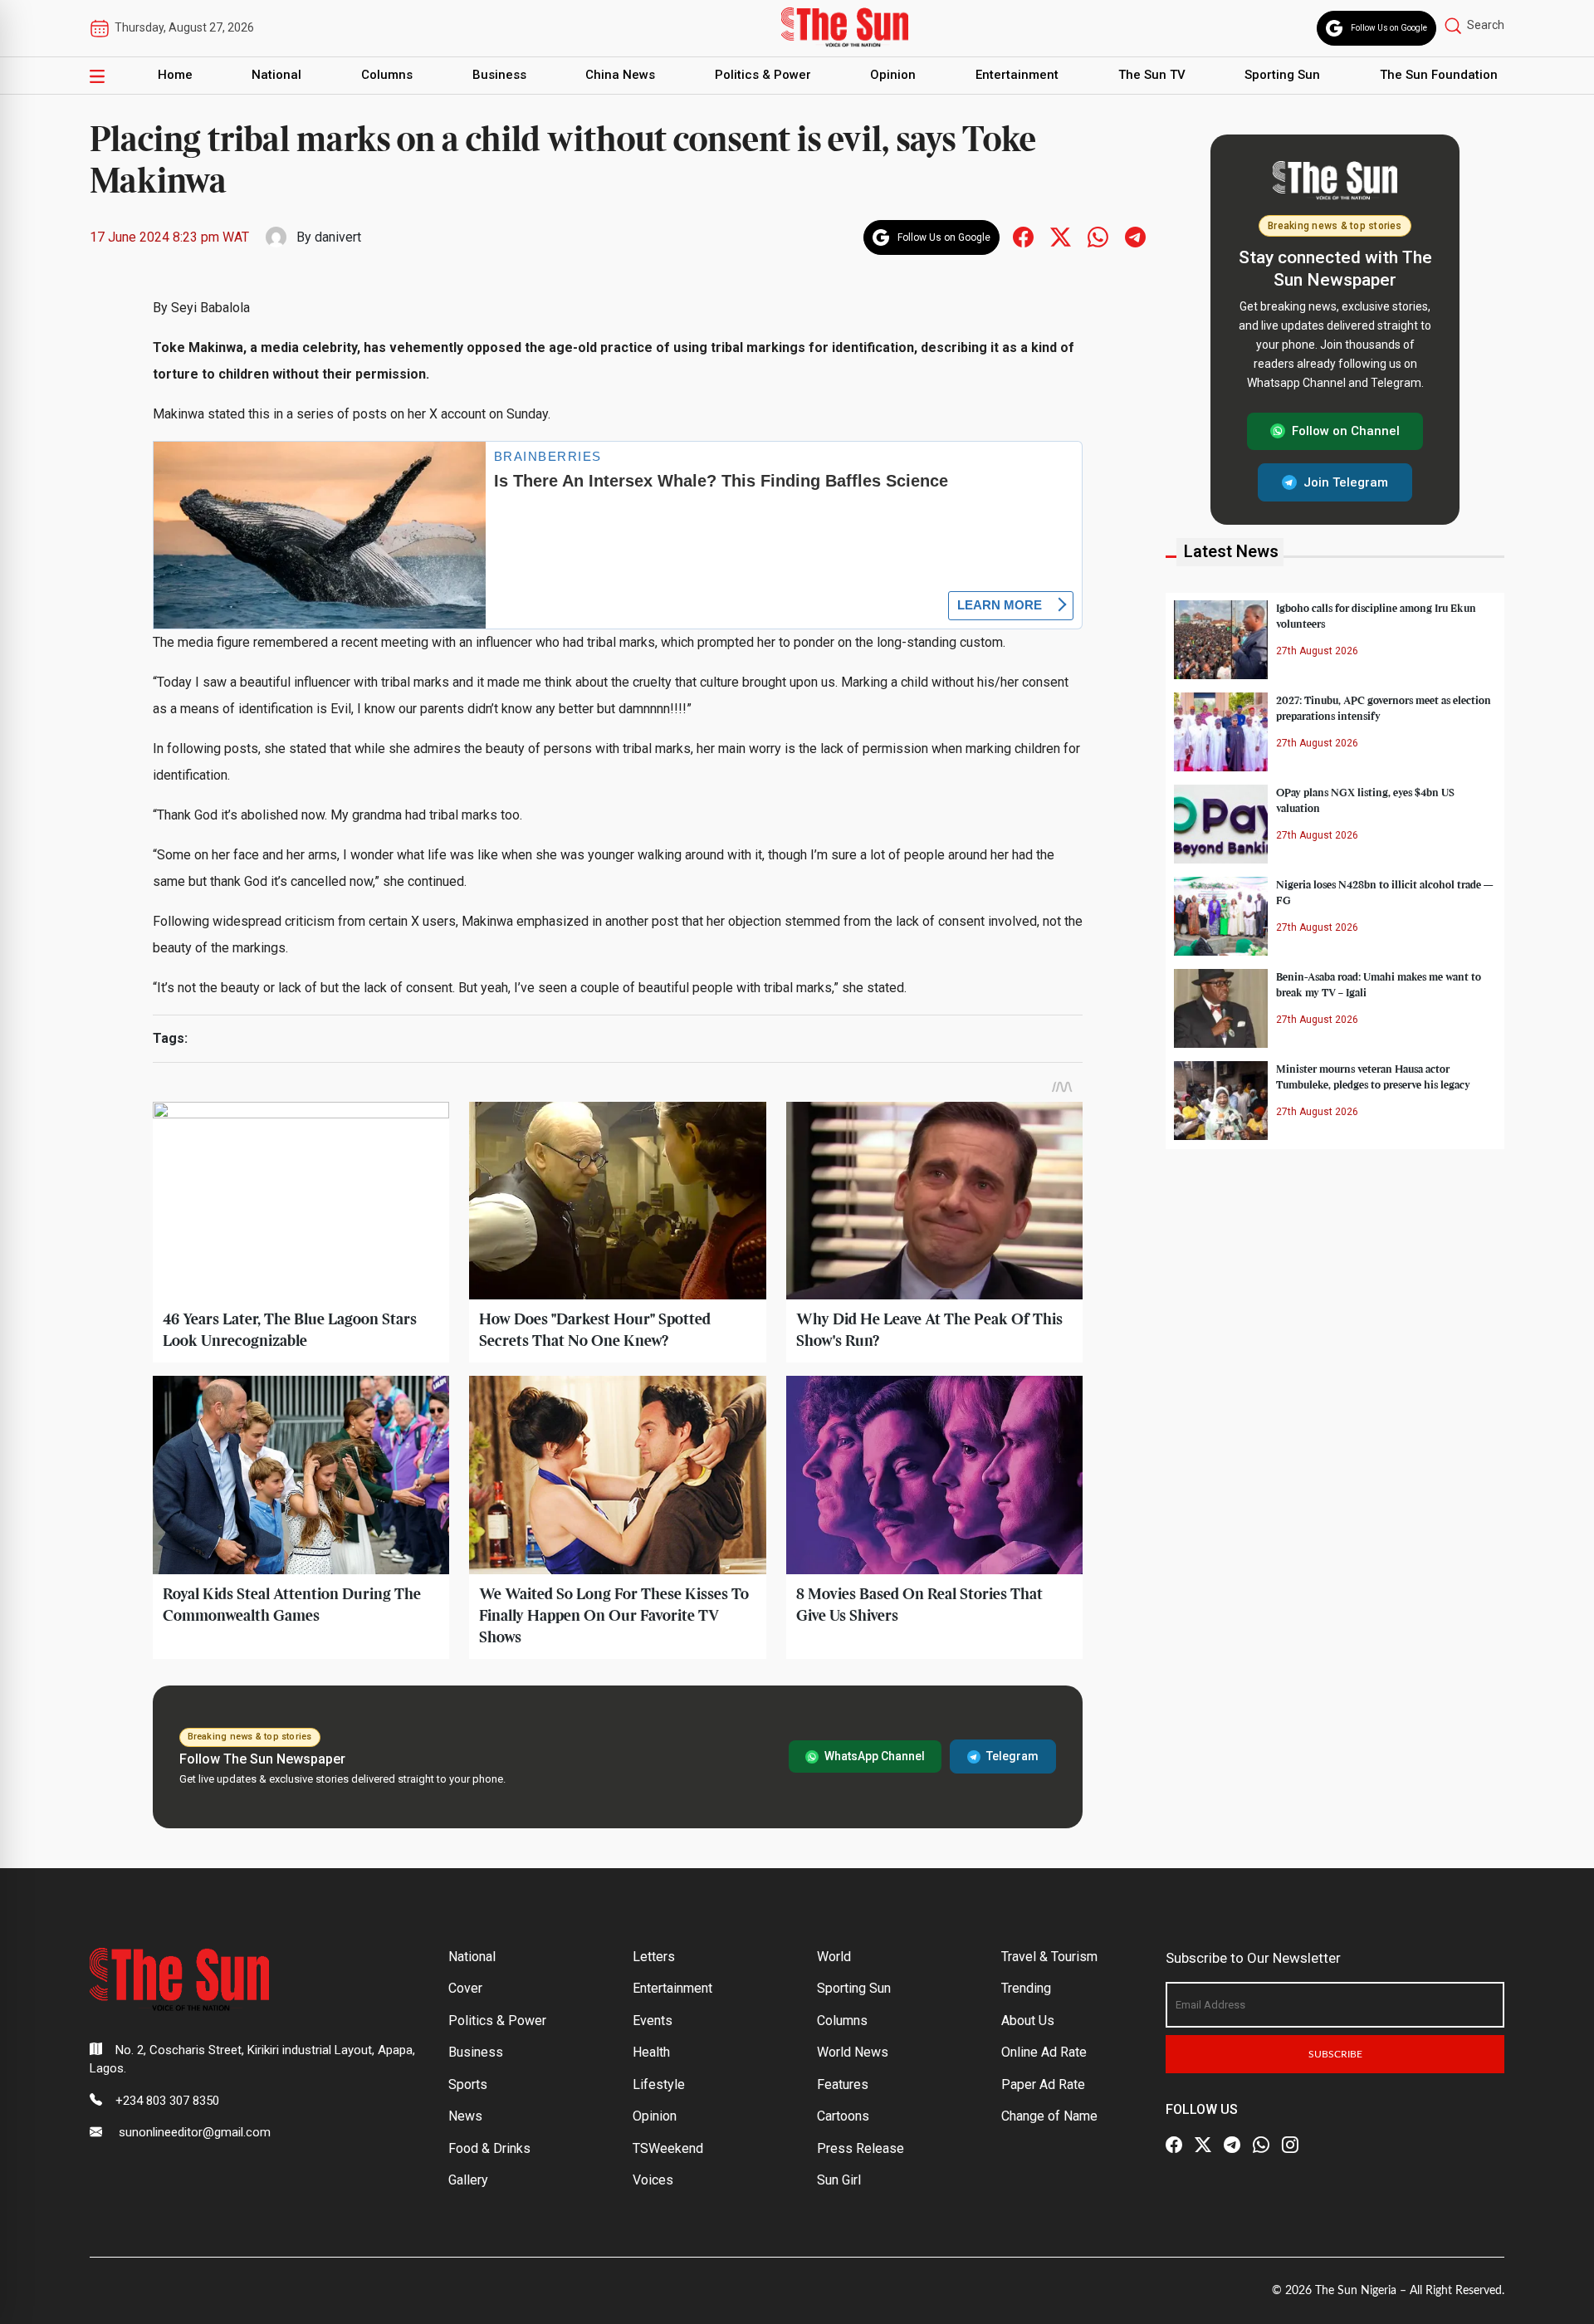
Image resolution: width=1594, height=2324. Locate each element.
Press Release (861, 2148)
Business (499, 75)
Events (653, 2021)
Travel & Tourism (1049, 1957)
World (834, 1957)
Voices (653, 2180)
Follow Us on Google (1389, 28)
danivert (338, 237)
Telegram (1012, 1756)
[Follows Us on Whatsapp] (1098, 236)
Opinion (893, 75)
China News (620, 75)
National (276, 75)
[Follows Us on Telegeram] (1135, 236)
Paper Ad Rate (1043, 2084)
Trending (1026, 1988)
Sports (468, 2084)
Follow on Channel (1346, 431)
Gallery (468, 2180)
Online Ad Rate (1044, 2052)
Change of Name (1049, 2116)
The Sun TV (1152, 75)
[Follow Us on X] (1203, 2145)
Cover (465, 1988)
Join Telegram (1346, 482)
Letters (654, 1957)
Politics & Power (763, 75)
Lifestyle (659, 2084)
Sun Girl (839, 2180)
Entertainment (1017, 75)
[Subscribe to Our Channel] (1232, 2145)
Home (175, 75)
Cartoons (843, 2116)
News (465, 2116)
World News (853, 2052)
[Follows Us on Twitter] (1061, 236)
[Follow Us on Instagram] (1290, 2145)
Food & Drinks (489, 2148)
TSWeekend (668, 2148)
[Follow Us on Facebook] (1174, 2145)
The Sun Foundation (1439, 75)
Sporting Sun (1282, 75)
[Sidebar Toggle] (97, 76)
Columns (387, 75)
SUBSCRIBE (1335, 2054)
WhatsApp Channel (875, 1756)
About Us (1028, 2021)
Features (843, 2084)
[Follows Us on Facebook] (1023, 236)
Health (651, 2052)
